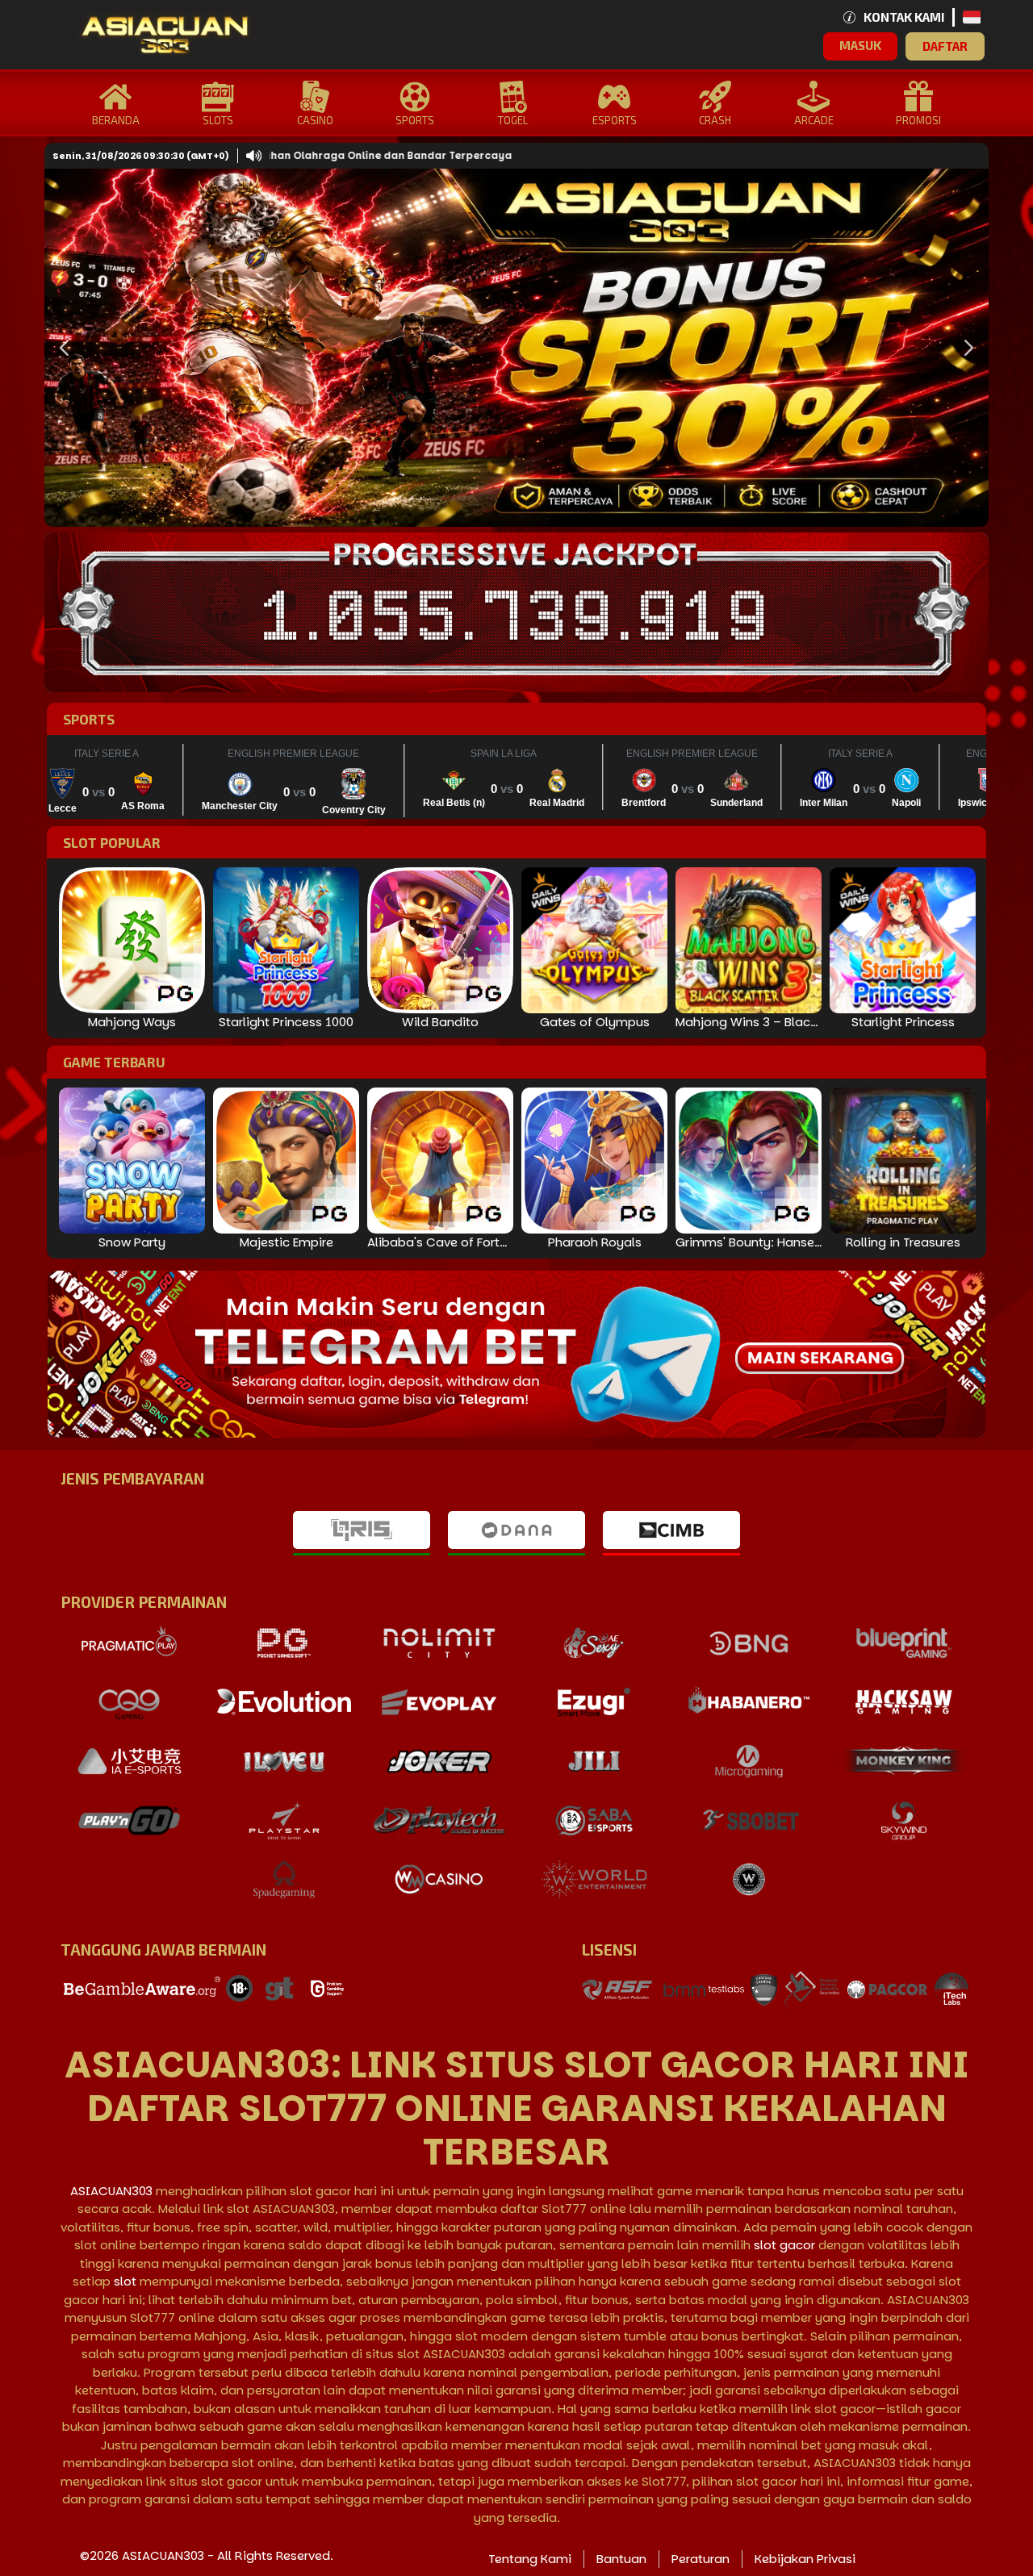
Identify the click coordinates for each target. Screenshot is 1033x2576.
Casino (315, 120)
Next (964, 348)
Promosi (918, 120)
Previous (61, 348)
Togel (513, 120)
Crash (715, 120)
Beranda (116, 120)
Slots (218, 120)
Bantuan (621, 2559)
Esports (615, 120)
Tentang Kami (530, 2559)
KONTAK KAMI (904, 17)
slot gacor (784, 2245)
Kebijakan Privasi (805, 2559)
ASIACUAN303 (111, 2191)
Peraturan (701, 2559)
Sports (415, 120)
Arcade (814, 120)
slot (125, 2281)
